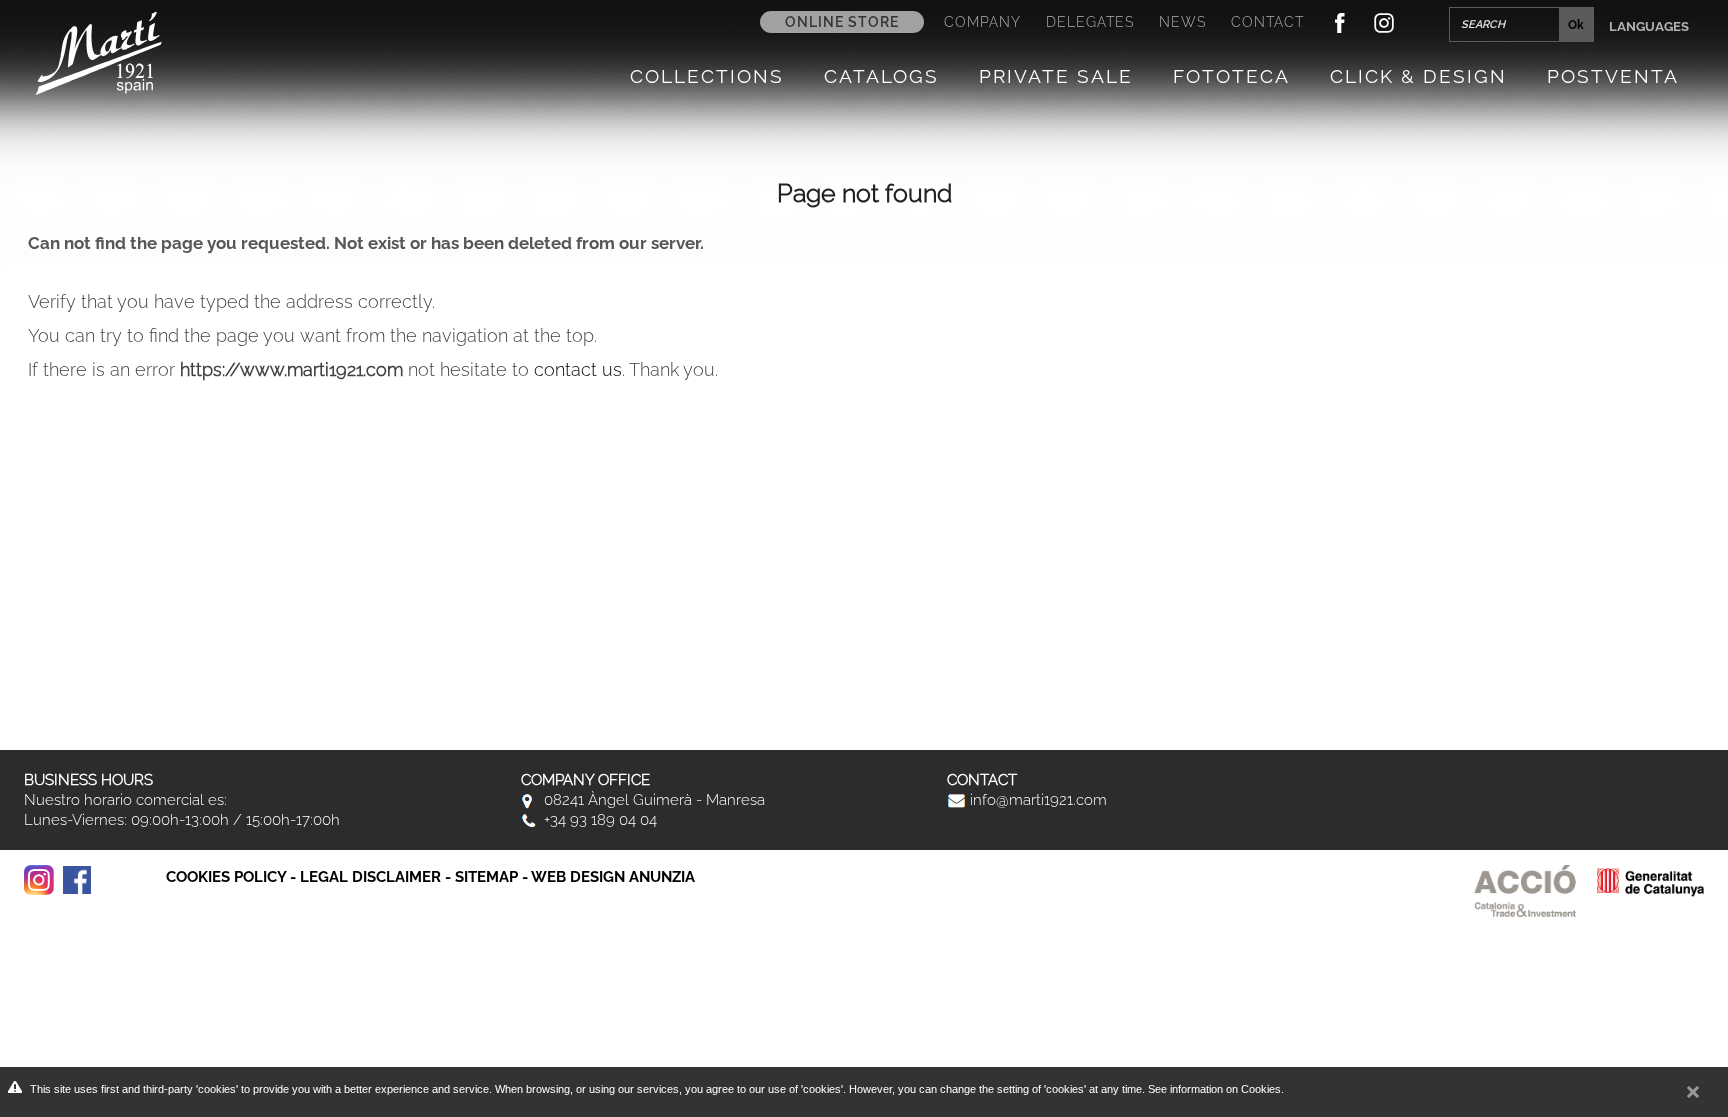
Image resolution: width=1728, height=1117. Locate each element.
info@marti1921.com (1036, 800)
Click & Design (1418, 76)
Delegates (1090, 22)
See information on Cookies (1214, 1089)
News (1182, 22)
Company (982, 22)
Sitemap (486, 877)
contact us (578, 369)
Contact (1267, 22)
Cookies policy (226, 877)
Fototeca (1231, 76)
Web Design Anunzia (613, 877)
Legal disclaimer (370, 877)
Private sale (1056, 76)
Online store (842, 22)
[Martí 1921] (98, 51)
